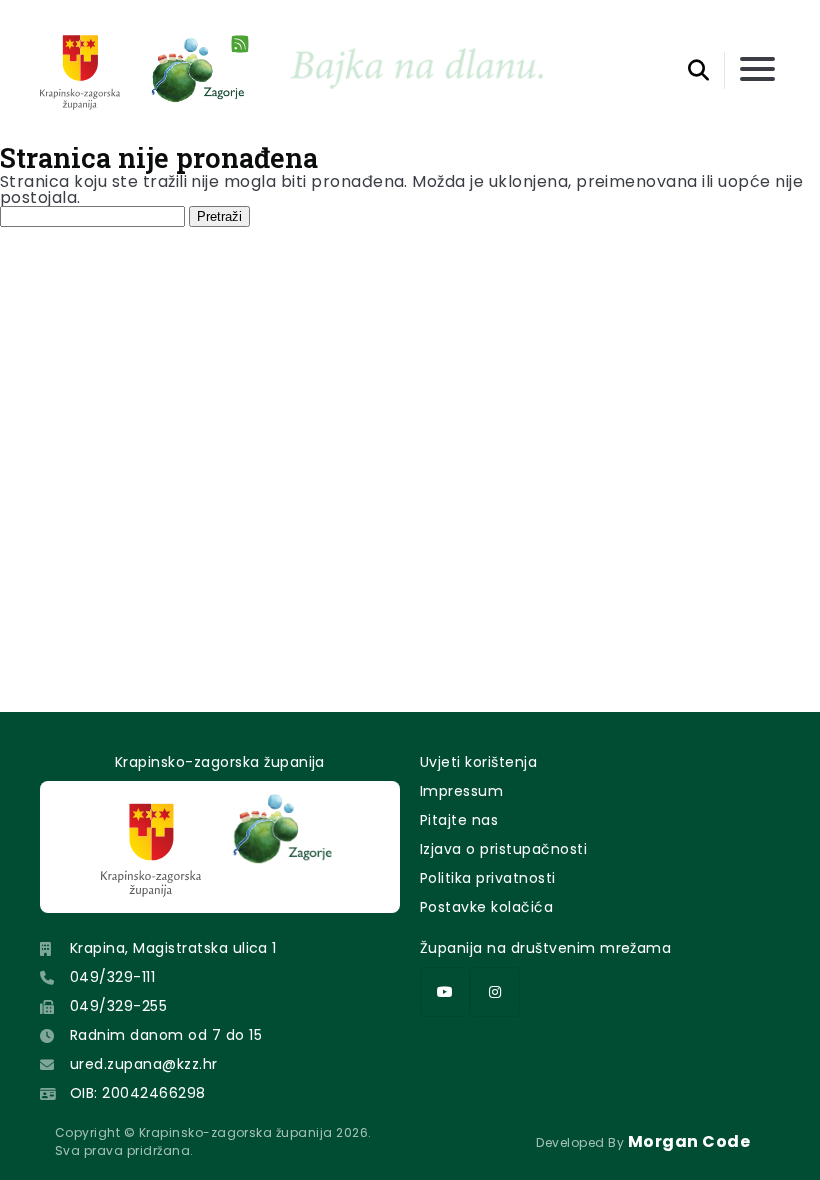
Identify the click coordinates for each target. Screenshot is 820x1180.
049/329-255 (118, 1006)
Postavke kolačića (486, 907)
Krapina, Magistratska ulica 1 (173, 948)
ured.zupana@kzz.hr (144, 1064)
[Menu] (757, 70)
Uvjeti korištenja (478, 762)
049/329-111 (112, 977)
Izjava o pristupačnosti (503, 849)
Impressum (461, 791)
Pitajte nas (459, 820)
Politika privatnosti (488, 878)
